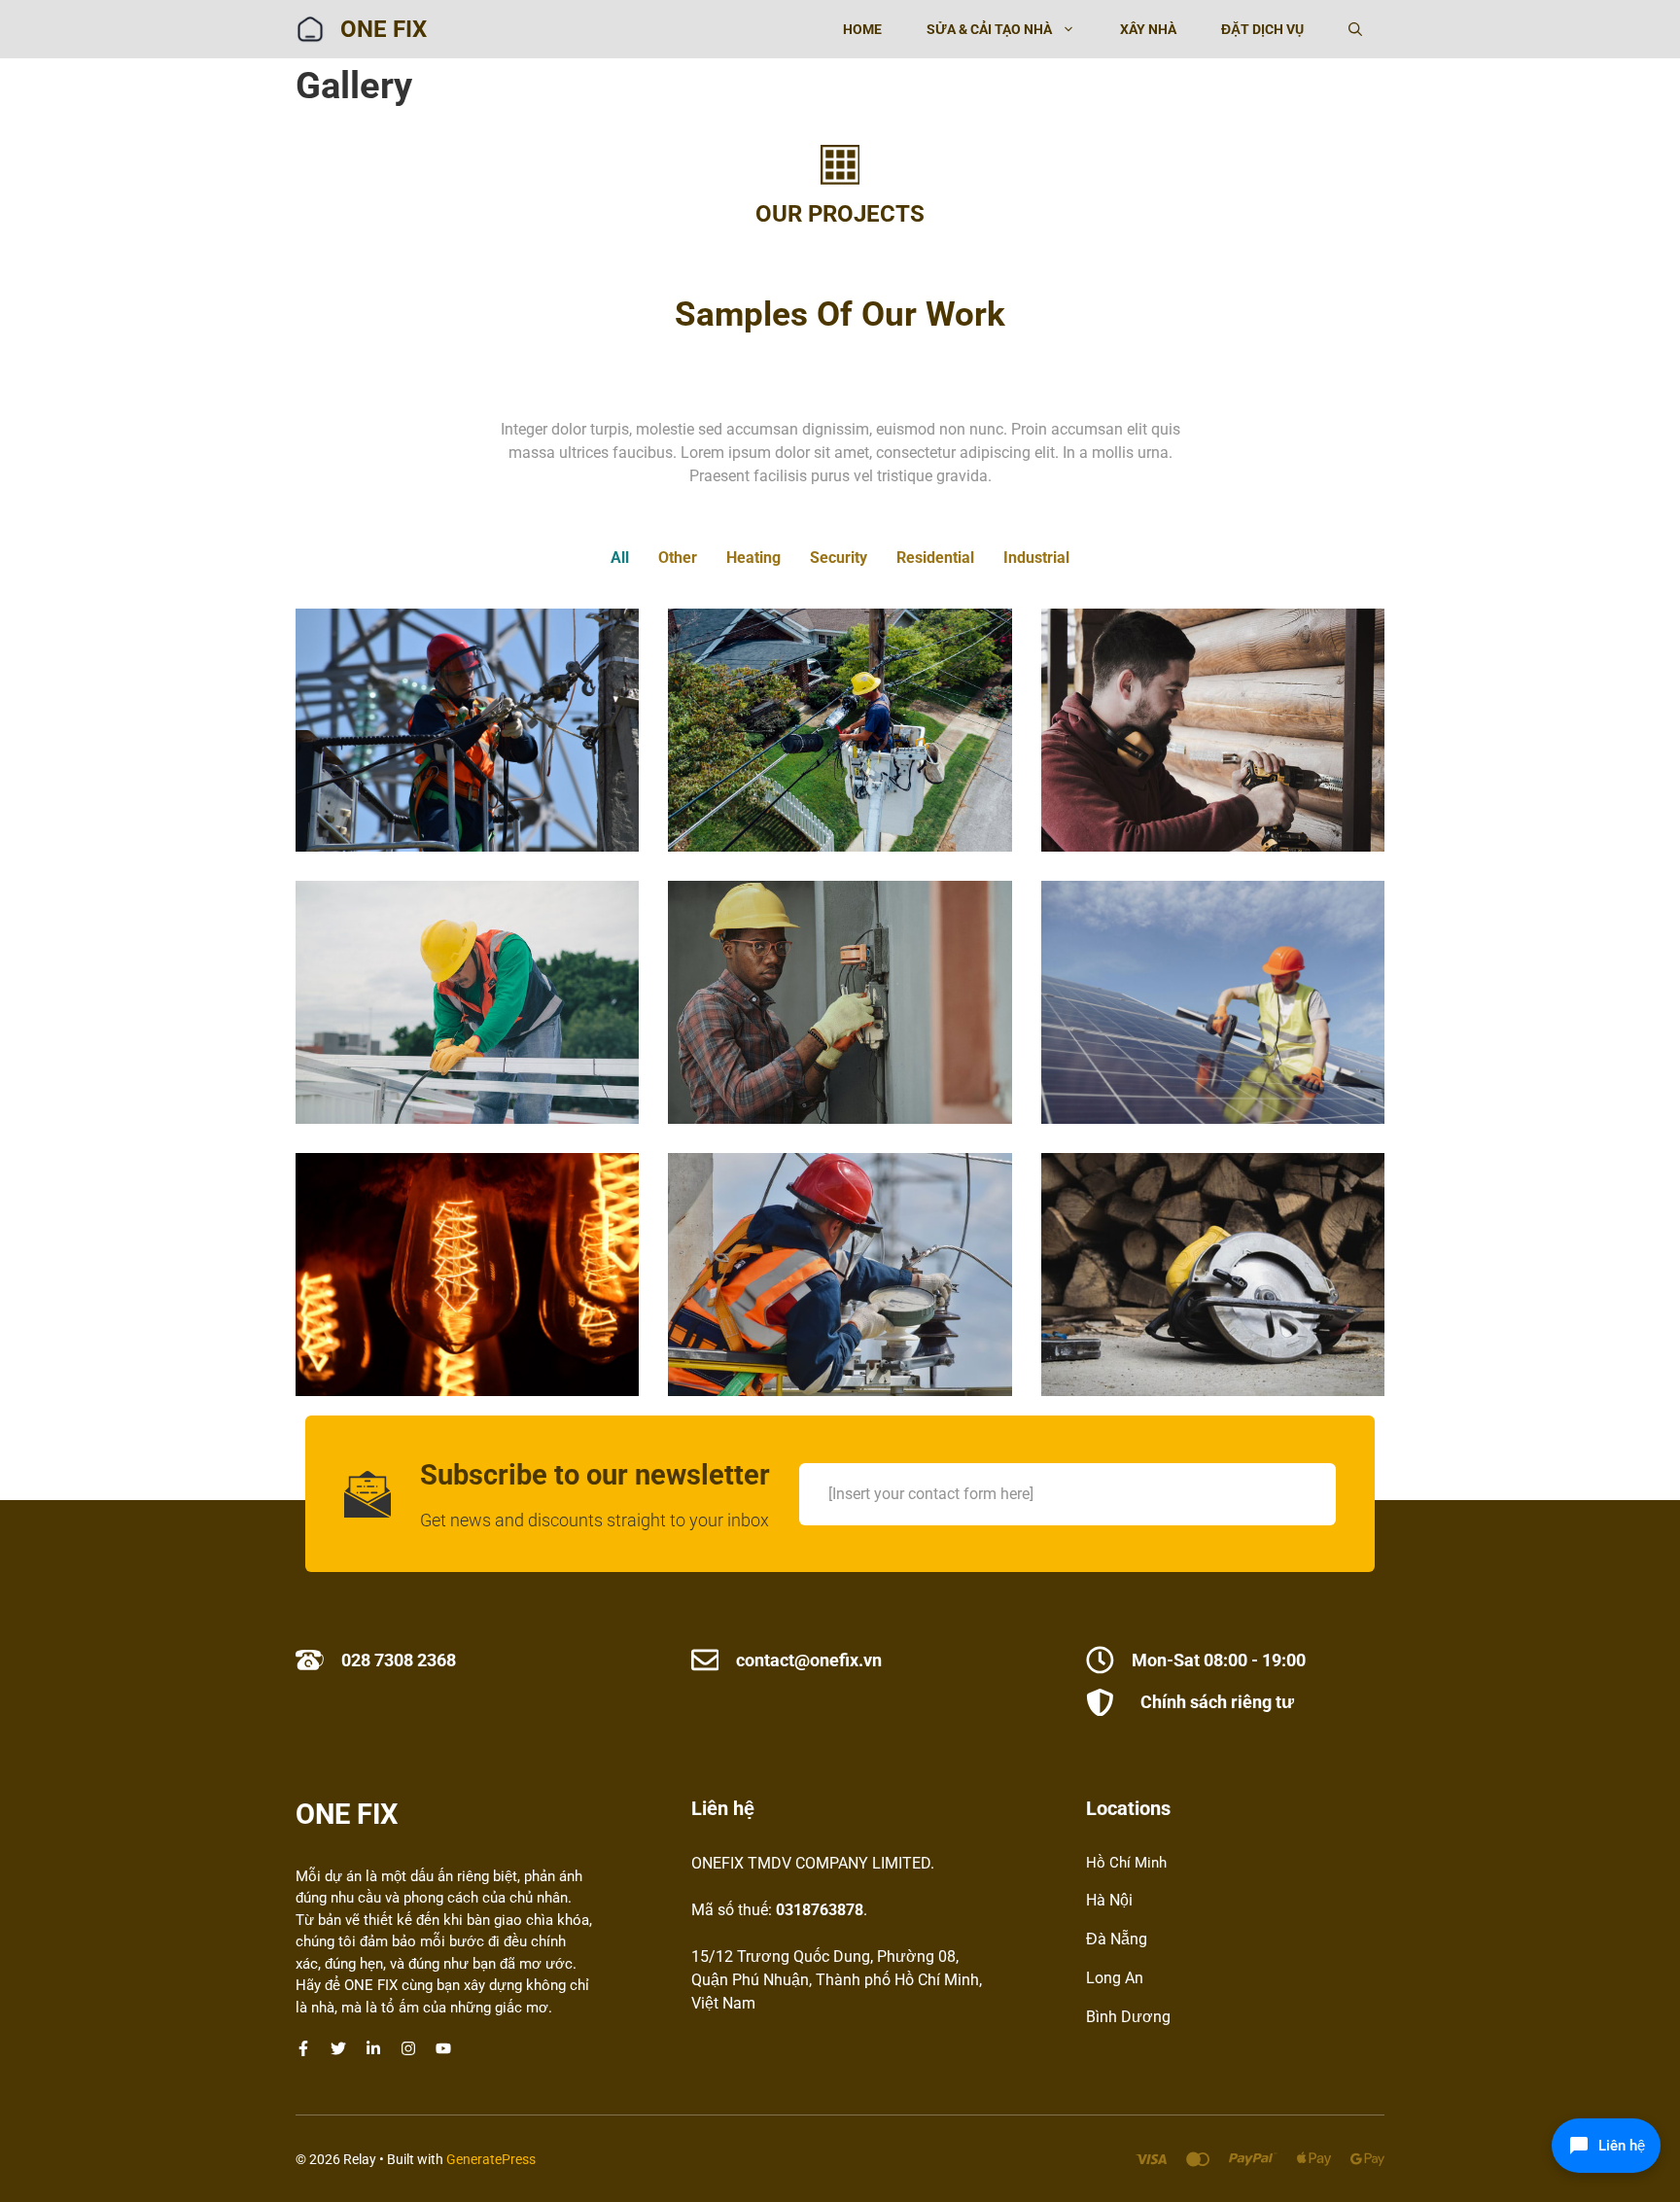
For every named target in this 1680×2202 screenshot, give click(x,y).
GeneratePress (491, 2159)
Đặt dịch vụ (1262, 29)
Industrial (1036, 558)
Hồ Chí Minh (1126, 1863)
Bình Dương (1128, 2017)
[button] (1355, 29)
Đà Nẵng (1117, 1939)
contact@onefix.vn (809, 1660)
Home (862, 29)
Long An (1115, 1978)
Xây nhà (1148, 29)
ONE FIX (384, 29)
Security (839, 558)
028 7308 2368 (399, 1660)
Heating (753, 558)
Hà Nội (1109, 1900)
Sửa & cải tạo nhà (989, 29)
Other (678, 558)
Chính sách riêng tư (1217, 1702)
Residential (935, 558)
